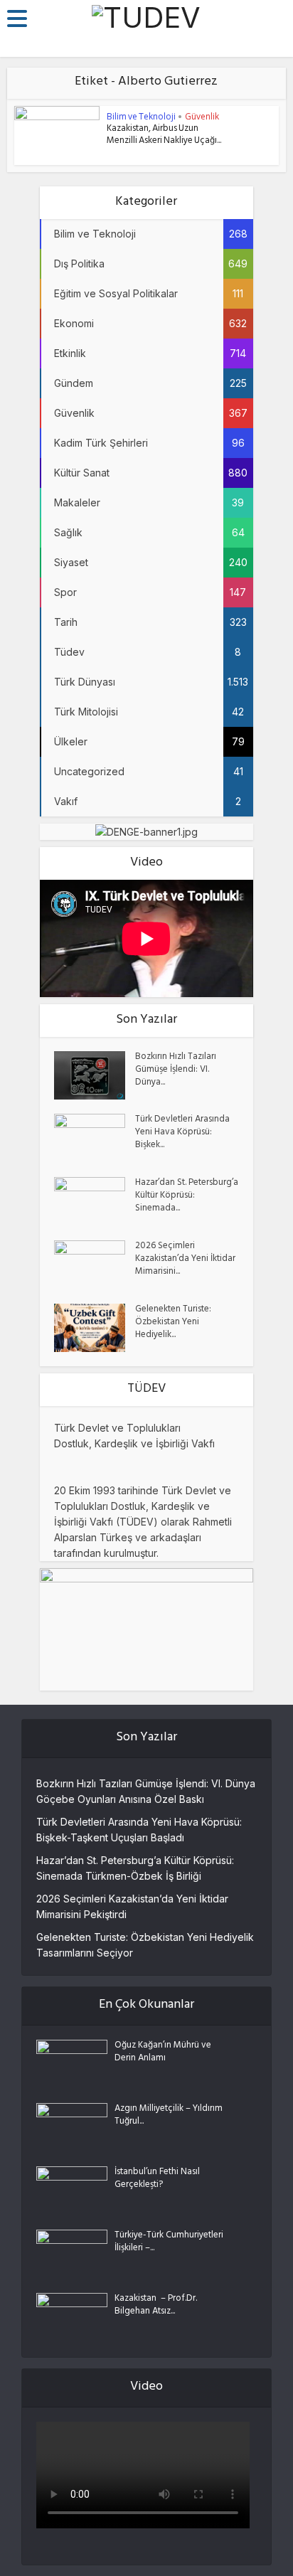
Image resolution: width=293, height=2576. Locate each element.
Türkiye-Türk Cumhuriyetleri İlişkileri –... (169, 2242)
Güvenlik (202, 116)
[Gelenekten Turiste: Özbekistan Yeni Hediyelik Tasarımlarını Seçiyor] (95, 1328)
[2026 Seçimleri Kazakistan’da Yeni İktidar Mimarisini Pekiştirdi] (95, 1265)
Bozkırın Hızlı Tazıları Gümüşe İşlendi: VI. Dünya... (176, 1070)
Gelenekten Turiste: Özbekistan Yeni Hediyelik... (173, 1323)
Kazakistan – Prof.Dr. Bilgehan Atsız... (156, 2306)
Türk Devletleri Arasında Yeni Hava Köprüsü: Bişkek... (182, 1133)
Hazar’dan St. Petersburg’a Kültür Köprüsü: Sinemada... (187, 1196)
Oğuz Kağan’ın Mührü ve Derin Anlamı (163, 2053)
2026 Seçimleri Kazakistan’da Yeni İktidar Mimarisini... (185, 1260)
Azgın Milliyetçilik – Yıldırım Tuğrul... (169, 2116)
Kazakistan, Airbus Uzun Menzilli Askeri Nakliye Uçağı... (164, 135)
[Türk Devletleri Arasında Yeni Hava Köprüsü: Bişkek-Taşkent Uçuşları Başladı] (95, 1138)
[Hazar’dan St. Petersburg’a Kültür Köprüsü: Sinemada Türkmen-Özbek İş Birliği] (95, 1202)
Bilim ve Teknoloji (141, 116)
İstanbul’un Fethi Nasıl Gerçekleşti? (157, 2179)
